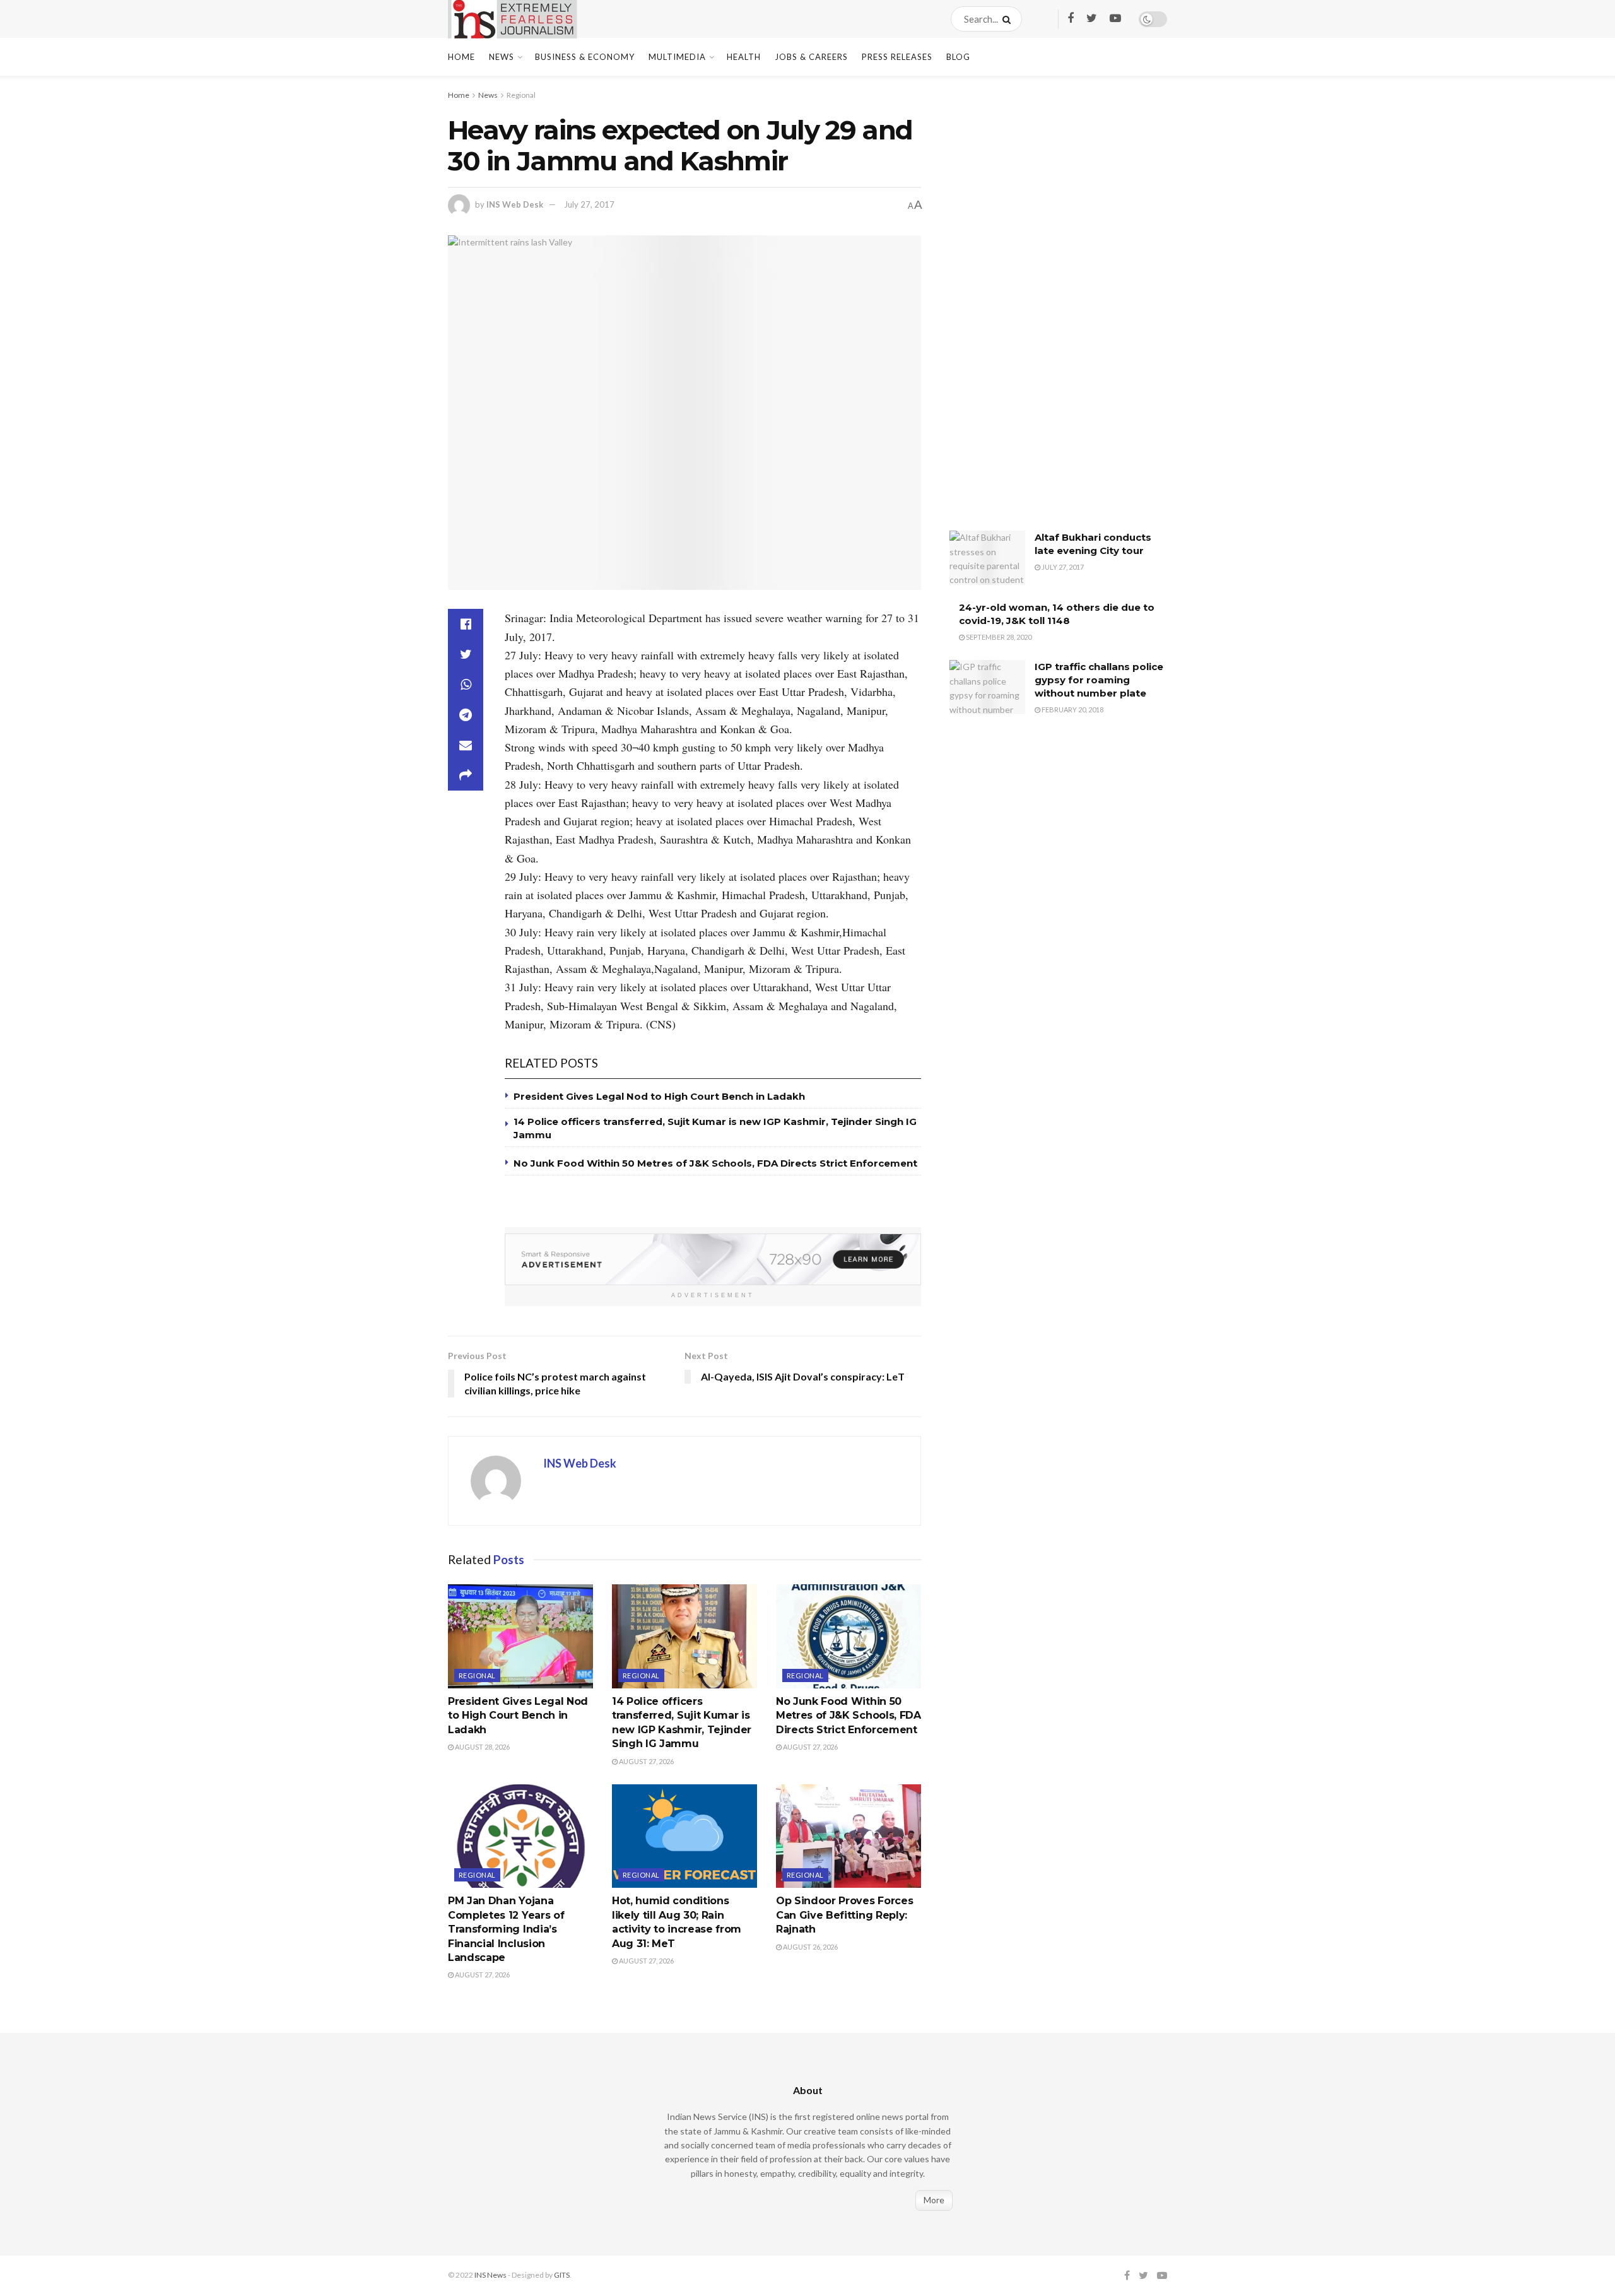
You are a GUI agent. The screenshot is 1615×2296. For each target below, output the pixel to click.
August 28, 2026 (482, 1747)
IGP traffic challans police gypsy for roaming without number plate (1099, 680)
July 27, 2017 (589, 204)
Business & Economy (585, 57)
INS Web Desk (515, 204)
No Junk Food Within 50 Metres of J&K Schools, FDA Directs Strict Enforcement (715, 1163)
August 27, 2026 (646, 1761)
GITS (562, 2275)
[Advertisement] (1044, 312)
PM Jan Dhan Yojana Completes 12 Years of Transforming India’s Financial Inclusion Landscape (506, 1929)
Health (744, 57)
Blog (958, 57)
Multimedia (677, 57)
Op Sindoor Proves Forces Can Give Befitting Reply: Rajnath (844, 1915)
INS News (490, 2275)
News (502, 57)
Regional (521, 95)
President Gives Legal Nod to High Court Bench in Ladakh (659, 1096)
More (934, 2200)
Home (461, 57)
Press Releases (897, 57)
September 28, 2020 (998, 637)
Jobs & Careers (811, 57)
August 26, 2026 (810, 1947)
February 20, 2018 (1072, 709)
